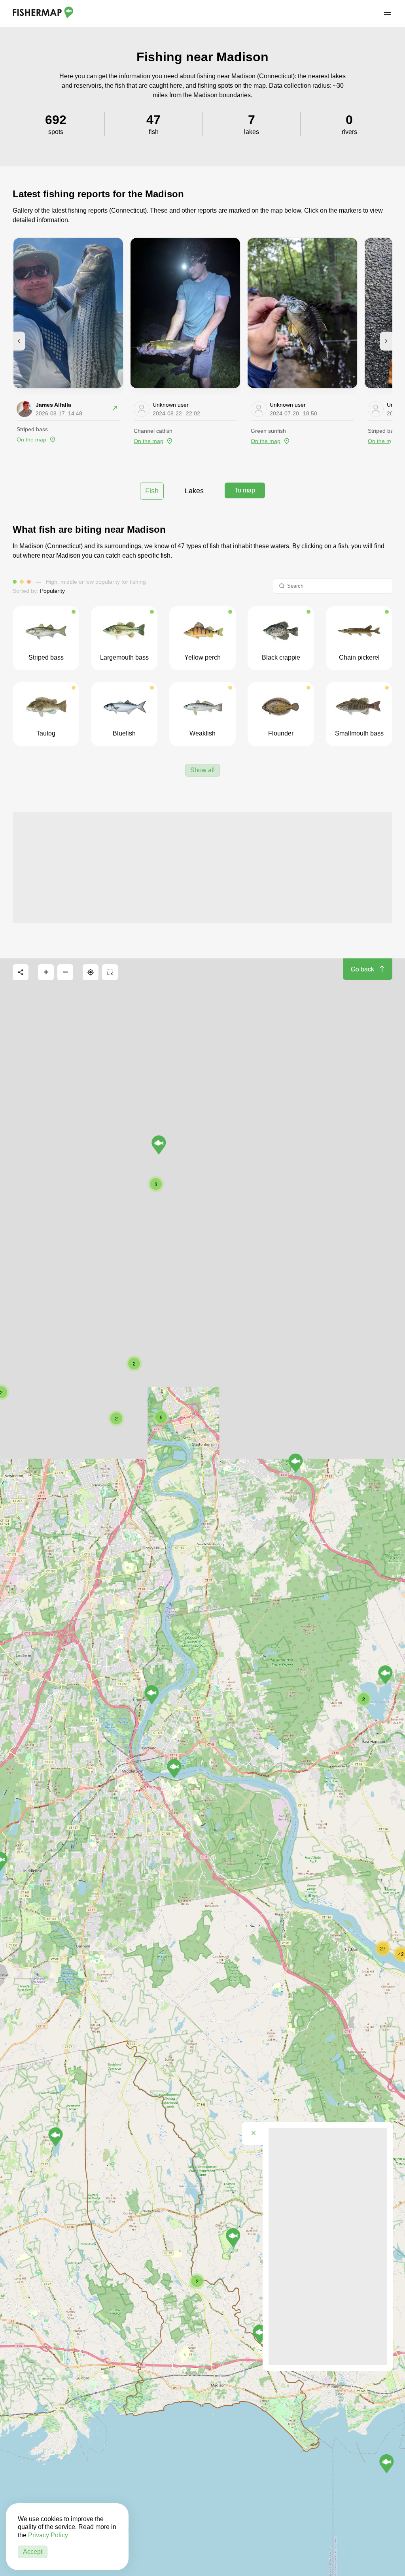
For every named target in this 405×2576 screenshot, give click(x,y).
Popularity (52, 591)
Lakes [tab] (194, 491)
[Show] (56, 2137)
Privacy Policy (48, 2535)
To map (245, 490)
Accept (33, 2552)
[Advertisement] (202, 867)
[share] (21, 972)
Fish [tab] (152, 491)
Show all (202, 770)
